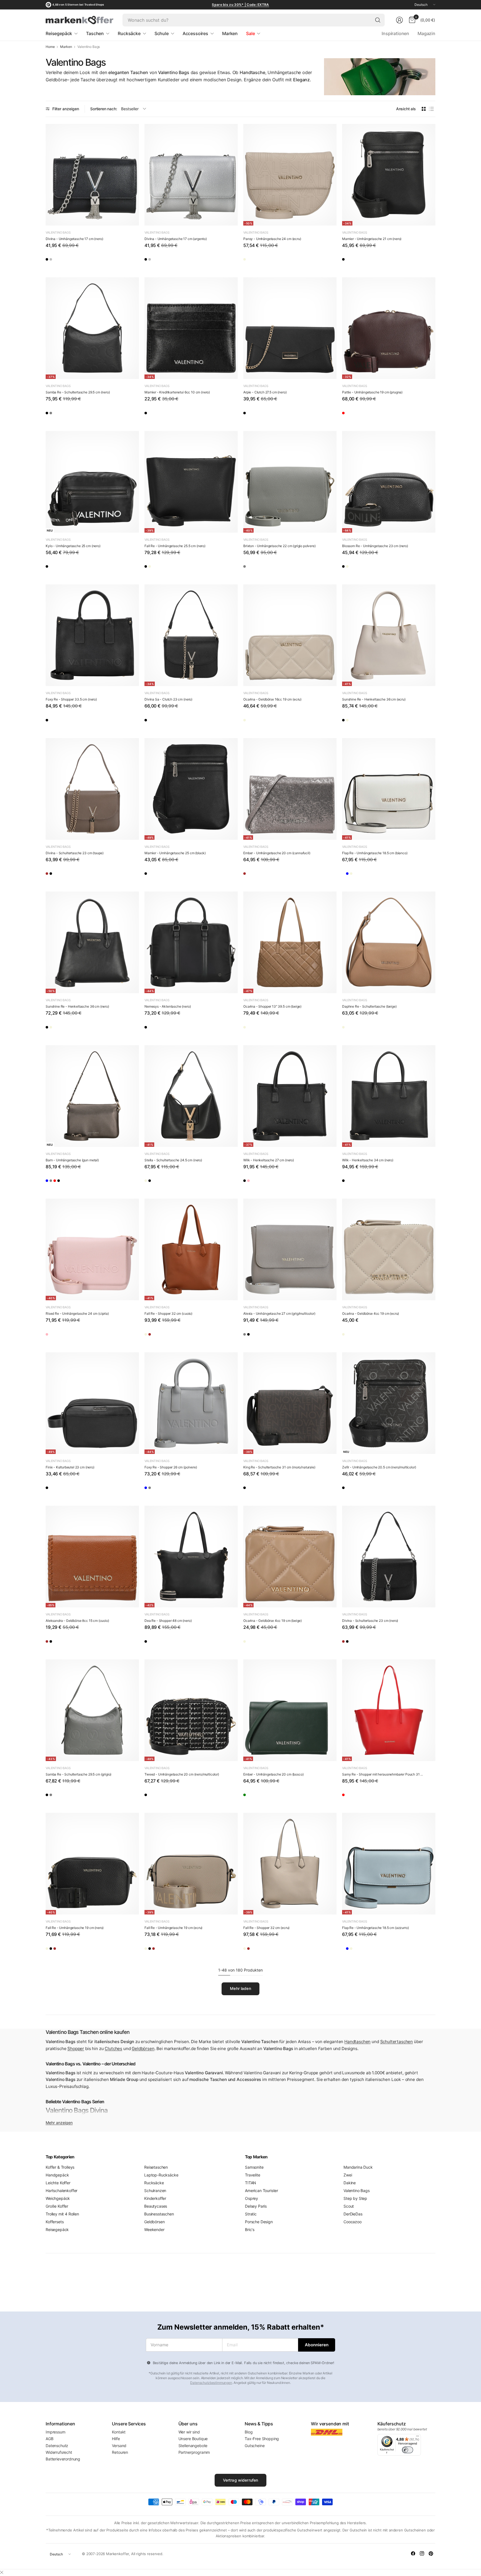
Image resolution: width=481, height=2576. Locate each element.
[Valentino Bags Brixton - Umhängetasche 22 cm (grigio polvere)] (290, 482)
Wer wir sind (189, 2432)
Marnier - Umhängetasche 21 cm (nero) (372, 239)
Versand (119, 2446)
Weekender (154, 2229)
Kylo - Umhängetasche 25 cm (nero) (73, 546)
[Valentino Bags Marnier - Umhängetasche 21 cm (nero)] (389, 175)
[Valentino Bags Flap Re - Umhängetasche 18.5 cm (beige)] (381, 875)
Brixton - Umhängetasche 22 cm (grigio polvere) (279, 546)
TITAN (251, 2183)
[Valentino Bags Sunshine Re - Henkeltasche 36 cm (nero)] (349, 722)
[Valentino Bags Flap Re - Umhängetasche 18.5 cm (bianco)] (389, 789)
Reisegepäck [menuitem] (59, 33)
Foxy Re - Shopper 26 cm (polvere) (171, 1467)
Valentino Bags (58, 232)
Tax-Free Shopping (262, 2439)
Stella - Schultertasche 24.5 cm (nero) (173, 1160)
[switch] (408, 2450)
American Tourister (262, 2191)
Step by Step (355, 2198)
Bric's (250, 2229)
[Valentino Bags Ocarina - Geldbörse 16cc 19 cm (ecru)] (290, 635)
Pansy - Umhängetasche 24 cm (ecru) (272, 239)
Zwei (348, 2175)
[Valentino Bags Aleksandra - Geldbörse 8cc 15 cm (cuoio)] (92, 1557)
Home (50, 47)
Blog (249, 2432)
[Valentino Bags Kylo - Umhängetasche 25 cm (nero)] (92, 482)
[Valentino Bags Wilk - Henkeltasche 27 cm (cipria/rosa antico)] (266, 1182)
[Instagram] (422, 2553)
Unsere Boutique (193, 2439)
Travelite (253, 2175)
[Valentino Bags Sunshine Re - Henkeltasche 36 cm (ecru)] (389, 635)
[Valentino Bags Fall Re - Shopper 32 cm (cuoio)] (191, 1249)
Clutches (113, 2049)
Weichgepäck (58, 2198)
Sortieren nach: (104, 109)
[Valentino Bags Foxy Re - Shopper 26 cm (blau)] (151, 1490)
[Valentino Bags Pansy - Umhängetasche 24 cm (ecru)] (290, 175)
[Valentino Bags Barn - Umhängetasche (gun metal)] (92, 1096)
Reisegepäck (57, 2229)
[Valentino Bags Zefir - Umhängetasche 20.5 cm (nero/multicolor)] (389, 1403)
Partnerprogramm (194, 2452)
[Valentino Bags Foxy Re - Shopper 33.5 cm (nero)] (92, 635)
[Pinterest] (431, 2553)
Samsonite (254, 2167)
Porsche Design (259, 2222)
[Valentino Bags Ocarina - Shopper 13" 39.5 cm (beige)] (290, 942)
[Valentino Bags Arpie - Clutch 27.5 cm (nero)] (290, 328)
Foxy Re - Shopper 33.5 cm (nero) (71, 699)
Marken (66, 47)
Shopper (76, 2049)
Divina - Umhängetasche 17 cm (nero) (74, 239)
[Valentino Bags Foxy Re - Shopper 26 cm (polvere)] (191, 1403)
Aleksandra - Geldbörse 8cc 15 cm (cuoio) (77, 1621)
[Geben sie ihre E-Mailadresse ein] (317, 2345)
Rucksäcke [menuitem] (129, 33)
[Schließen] (2, 2572)
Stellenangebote (193, 2446)
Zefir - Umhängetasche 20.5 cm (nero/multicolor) (379, 1467)
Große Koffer (57, 2206)
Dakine (350, 2183)
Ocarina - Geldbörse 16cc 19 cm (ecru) (272, 699)
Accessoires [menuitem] (195, 33)
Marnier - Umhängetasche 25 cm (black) (175, 853)
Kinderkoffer (155, 2198)
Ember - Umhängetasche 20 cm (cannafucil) (277, 853)
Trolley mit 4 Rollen (62, 2214)
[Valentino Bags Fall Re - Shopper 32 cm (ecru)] (151, 1336)
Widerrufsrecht (59, 2452)
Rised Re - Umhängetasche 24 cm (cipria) (77, 1313)
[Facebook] (413, 2553)
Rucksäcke (154, 2183)
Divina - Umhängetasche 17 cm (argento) (176, 239)
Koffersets (55, 2222)
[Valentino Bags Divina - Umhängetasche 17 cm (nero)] (92, 175)
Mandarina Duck (358, 2167)
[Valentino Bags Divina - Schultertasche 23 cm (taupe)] (92, 789)
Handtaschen (357, 2042)
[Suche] (378, 20)
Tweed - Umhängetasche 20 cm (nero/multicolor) (182, 1774)
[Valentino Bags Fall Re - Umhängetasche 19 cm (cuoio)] (84, 1950)
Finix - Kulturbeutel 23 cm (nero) (70, 1467)
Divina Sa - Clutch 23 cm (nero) (168, 699)
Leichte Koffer (58, 2183)
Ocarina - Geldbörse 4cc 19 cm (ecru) (370, 1313)
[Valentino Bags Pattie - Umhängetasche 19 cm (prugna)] (389, 328)
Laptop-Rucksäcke (161, 2175)
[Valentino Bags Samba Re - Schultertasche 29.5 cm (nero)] (92, 328)
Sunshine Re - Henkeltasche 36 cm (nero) (77, 1006)
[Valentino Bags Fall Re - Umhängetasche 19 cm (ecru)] (52, 1950)
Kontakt (119, 2432)
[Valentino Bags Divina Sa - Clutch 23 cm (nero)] (191, 635)
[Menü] (418, 2437)
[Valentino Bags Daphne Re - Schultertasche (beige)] (389, 942)
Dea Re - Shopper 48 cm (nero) (168, 1621)
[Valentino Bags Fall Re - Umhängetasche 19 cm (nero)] (92, 1864)
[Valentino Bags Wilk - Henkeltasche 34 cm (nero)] (389, 1096)
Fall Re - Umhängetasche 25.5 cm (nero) (175, 546)
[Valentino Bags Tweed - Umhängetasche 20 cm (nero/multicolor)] (191, 1710)
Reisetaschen (156, 2167)
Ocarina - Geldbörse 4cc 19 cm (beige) (273, 1621)
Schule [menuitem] (162, 33)
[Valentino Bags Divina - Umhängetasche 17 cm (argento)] (68, 261)
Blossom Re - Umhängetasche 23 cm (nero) (375, 546)
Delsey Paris (256, 2206)
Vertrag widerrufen (241, 2480)
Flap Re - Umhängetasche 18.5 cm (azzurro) (375, 1928)
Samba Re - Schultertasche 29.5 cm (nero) (78, 392)
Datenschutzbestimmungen (211, 2383)
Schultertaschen (397, 2042)
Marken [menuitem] (230, 33)
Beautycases (156, 2206)
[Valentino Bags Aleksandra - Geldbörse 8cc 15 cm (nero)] (68, 1643)
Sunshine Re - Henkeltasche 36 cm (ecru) (374, 699)
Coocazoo (353, 2222)
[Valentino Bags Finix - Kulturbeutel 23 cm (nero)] (92, 1403)
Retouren (120, 2452)
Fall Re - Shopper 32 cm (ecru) (266, 1928)
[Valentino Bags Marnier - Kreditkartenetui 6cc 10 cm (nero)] (191, 328)
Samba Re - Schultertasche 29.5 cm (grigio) (78, 1774)
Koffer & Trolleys (60, 2167)
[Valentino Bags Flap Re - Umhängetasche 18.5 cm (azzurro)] (365, 875)
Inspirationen (395, 33)
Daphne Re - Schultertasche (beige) (369, 1006)
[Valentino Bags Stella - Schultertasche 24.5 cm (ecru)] (151, 1182)
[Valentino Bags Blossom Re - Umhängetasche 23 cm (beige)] (365, 568)
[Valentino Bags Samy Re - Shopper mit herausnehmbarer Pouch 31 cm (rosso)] (389, 1710)
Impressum (56, 2432)
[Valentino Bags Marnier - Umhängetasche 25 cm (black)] (191, 789)
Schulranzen (155, 2191)
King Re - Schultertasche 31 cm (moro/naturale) (279, 1467)
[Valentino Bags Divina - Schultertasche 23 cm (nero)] (68, 875)
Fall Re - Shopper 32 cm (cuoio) (168, 1313)
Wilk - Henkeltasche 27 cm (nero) (269, 1160)
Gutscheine (255, 2446)
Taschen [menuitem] (95, 33)
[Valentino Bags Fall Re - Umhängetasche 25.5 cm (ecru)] (167, 568)
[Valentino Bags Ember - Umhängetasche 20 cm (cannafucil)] (290, 789)
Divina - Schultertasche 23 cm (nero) (370, 1621)
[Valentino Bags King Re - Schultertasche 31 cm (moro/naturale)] (290, 1403)
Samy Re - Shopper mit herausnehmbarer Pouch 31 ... (382, 1774)
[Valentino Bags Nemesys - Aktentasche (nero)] (191, 942)
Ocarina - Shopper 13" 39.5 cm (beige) (272, 1006)
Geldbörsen (143, 2049)
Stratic (251, 2214)
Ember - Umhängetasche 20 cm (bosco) (273, 1774)
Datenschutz (57, 2446)
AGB (50, 2439)
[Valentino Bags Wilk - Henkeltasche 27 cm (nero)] (290, 1096)
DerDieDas (353, 2214)
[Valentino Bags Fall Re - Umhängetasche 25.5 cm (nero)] (191, 482)
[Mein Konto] (399, 20)
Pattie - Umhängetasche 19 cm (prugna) (372, 392)
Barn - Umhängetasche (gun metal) (72, 1160)
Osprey (251, 2198)
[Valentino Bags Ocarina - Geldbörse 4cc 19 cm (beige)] (365, 1336)
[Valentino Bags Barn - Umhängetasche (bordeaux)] (84, 1182)
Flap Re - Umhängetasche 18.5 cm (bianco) (375, 853)
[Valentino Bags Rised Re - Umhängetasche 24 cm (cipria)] (92, 1249)
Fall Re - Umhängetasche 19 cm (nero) (75, 1928)
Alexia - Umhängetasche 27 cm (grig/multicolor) (279, 1313)
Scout (349, 2206)
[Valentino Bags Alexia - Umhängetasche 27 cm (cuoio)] (266, 1336)
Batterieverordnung (63, 2459)
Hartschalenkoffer (62, 2191)
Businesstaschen (159, 2214)
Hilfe (116, 2439)
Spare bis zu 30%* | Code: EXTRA (240, 5)
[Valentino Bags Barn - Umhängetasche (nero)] (100, 1182)
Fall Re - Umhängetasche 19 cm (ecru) (173, 1928)
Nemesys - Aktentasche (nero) (168, 1006)
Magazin (426, 33)
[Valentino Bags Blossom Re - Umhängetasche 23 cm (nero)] (389, 482)
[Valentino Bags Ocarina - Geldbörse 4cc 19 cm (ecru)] (389, 1249)
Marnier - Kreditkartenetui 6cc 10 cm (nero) (177, 392)
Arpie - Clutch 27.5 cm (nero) (265, 392)
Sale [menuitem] (250, 33)
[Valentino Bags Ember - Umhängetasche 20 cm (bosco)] (290, 1710)
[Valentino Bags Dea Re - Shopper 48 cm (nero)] (191, 1557)
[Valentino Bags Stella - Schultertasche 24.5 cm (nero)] (191, 1096)
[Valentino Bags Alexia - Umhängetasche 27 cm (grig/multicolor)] (290, 1249)
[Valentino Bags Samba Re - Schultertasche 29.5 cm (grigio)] (68, 415)
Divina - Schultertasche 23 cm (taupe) (75, 853)
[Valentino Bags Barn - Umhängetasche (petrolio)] (52, 1182)
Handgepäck (57, 2175)
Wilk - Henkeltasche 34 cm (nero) (368, 1160)
